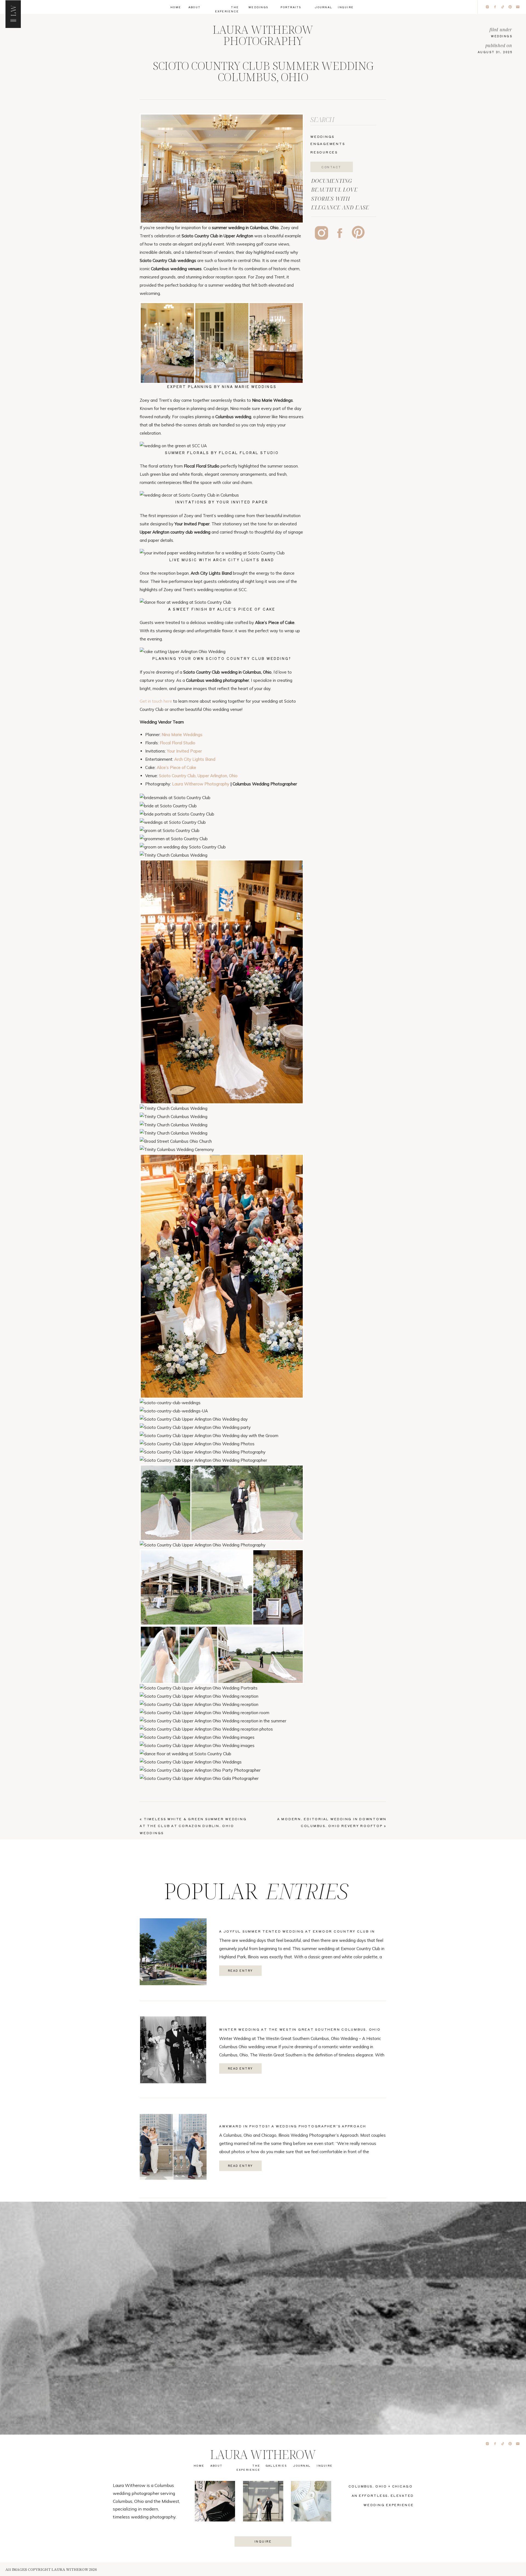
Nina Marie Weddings (182, 735)
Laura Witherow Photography (201, 784)
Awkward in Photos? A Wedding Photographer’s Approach (293, 2126)
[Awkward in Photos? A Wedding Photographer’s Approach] (173, 2147)
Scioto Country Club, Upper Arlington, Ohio (198, 776)
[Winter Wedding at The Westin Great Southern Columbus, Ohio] (173, 2050)
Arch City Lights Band (195, 759)
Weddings (502, 36)
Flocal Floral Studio (178, 743)
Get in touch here (156, 701)
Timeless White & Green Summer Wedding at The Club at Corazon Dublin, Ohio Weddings (193, 1826)
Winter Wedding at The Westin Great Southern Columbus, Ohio (300, 2029)
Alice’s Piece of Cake (176, 767)
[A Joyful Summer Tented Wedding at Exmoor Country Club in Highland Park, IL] (173, 1952)
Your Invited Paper (184, 751)
